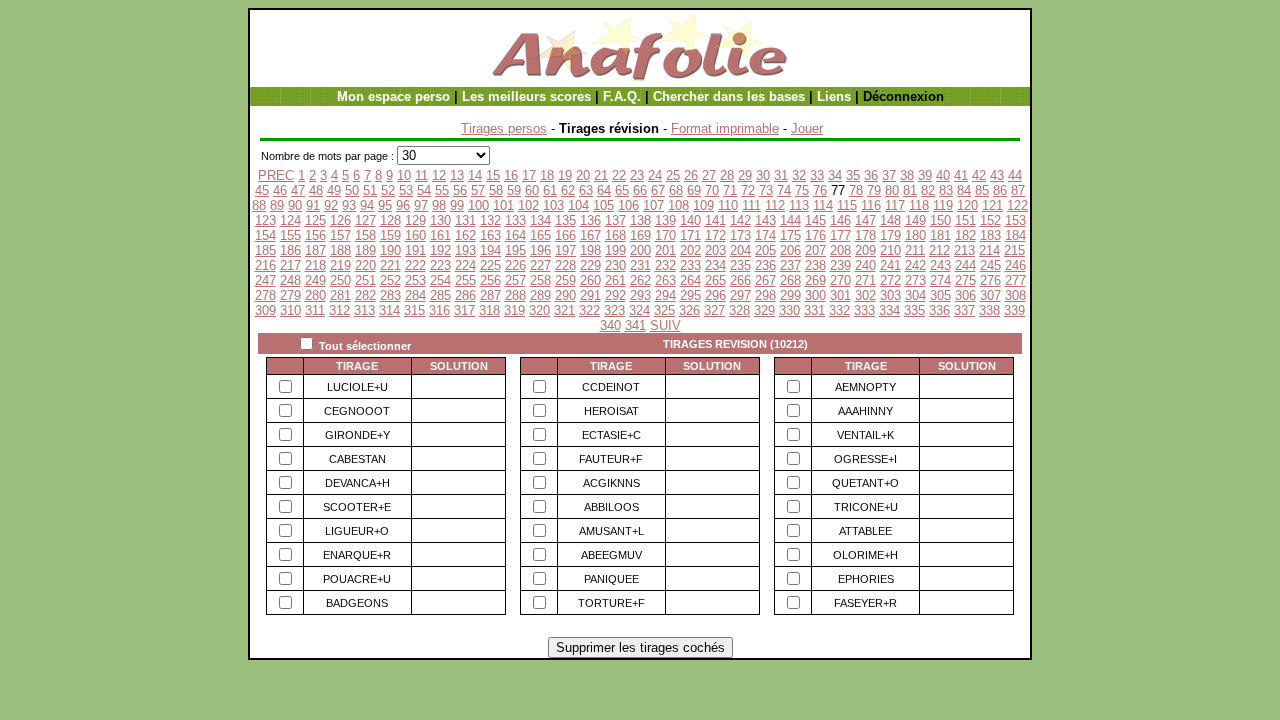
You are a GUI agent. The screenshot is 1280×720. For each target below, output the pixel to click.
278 (265, 295)
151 (965, 220)
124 (290, 220)
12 (439, 175)
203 (715, 250)
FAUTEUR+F (611, 459)
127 (365, 220)
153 (1015, 220)
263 (665, 280)
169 (640, 235)
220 (365, 265)
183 (990, 235)
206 (790, 250)
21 (601, 175)
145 (815, 220)
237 (790, 265)
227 (540, 265)
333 (864, 310)
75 (802, 190)
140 (690, 220)
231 (640, 265)
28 (727, 175)
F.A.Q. (622, 96)
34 (835, 175)
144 (790, 220)
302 (865, 295)
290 (565, 295)
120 (967, 205)
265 (715, 280)
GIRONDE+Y (357, 435)
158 (365, 235)
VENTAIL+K (865, 435)
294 (665, 295)
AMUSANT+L (611, 531)
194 (490, 250)
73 (766, 190)
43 (997, 175)
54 (424, 190)
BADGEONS (357, 603)
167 (590, 235)
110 (728, 205)
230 (615, 265)
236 (765, 265)
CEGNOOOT (357, 411)
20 (583, 175)
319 (514, 310)
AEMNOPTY (865, 387)
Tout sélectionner (365, 346)
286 (465, 295)
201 (665, 250)
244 (965, 265)
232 (665, 265)
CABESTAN (357, 459)
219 (340, 265)
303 (890, 295)
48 (316, 190)
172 (715, 235)
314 (389, 310)
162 (465, 235)
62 (568, 190)
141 (715, 220)
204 (740, 250)
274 (940, 280)
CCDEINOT (611, 387)
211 (915, 250)
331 (814, 310)
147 (865, 220)
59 (514, 190)
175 (790, 235)
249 (315, 280)
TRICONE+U (866, 507)
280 (315, 295)
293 (640, 295)
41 (961, 175)
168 (615, 235)
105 (603, 205)
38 (907, 175)
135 (565, 220)
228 (565, 265)
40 (943, 175)
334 (889, 310)
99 (457, 205)
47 (298, 190)
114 (823, 205)
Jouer (807, 128)
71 (730, 190)
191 (415, 250)
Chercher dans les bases (729, 96)
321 (564, 310)
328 (739, 310)
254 (440, 280)
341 (635, 325)
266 (740, 280)
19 (565, 175)
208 (840, 250)
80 (892, 190)
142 (740, 220)
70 (712, 190)
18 (547, 175)
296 (715, 295)
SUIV (665, 325)
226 (515, 265)
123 (265, 220)
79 (874, 190)
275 (965, 280)
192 (440, 250)
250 (340, 280)
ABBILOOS (611, 507)
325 (664, 310)
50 (352, 190)
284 (415, 295)
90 (295, 205)
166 (565, 235)
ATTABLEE (865, 531)
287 (490, 295)
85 (982, 190)
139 (665, 220)
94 (367, 205)
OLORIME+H (865, 555)
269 (815, 280)
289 (540, 295)
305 (940, 295)
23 (637, 175)
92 (331, 205)
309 (265, 310)
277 (1015, 280)
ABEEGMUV (611, 555)
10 (404, 175)
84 (964, 190)
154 (265, 235)
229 (590, 265)
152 (990, 220)
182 (965, 235)
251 (365, 280)
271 (865, 280)
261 (615, 280)
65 (622, 190)
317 (464, 310)
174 (765, 235)
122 (1017, 205)
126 (340, 220)
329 (764, 310)
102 (528, 205)
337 (964, 310)
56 (460, 190)
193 (465, 250)
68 (676, 190)
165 (540, 235)
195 (515, 250)
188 (340, 250)
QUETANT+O (865, 483)
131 (465, 220)
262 (640, 280)
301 (840, 295)
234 (715, 265)
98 (439, 205)
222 (415, 265)
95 (385, 205)
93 (349, 205)
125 (315, 220)
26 (691, 175)
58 (496, 190)
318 (489, 310)
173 (740, 235)
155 (290, 235)
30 (763, 175)
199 (615, 250)
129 (415, 220)
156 (315, 235)
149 (915, 220)
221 (390, 265)
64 (604, 190)
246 (1015, 265)
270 (840, 280)
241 (890, 265)
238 (815, 265)
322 (589, 310)
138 (640, 220)
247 (265, 280)
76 (820, 190)
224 (465, 265)
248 (290, 280)
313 (364, 310)
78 (856, 190)
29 (745, 175)
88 (259, 205)
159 (390, 235)
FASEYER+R (865, 603)
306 (965, 295)
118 (919, 205)
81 (910, 190)
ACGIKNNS (611, 483)
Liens (834, 96)
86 (1000, 190)
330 (789, 310)
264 (690, 280)
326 (689, 310)
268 (790, 280)
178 (865, 235)
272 (890, 280)
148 (890, 220)
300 (815, 295)
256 (490, 280)
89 (277, 205)
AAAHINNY (865, 411)
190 (390, 250)
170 (665, 235)
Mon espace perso (393, 96)
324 (639, 310)
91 (313, 205)
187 (315, 250)
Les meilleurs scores (526, 96)
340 (610, 325)
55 (442, 190)
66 (640, 190)
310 (290, 310)
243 (940, 265)
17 (529, 175)
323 (614, 310)
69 (694, 190)
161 (440, 235)
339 (1014, 310)
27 (709, 175)
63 (586, 190)
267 (765, 280)
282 (365, 295)
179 (890, 235)
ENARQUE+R (357, 555)
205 (765, 250)
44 (1015, 175)
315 (414, 310)
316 (439, 310)
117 (895, 205)
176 (815, 235)
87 (1018, 190)
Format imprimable (725, 128)
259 (565, 280)
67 (658, 190)
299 (790, 295)
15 (493, 175)
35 (853, 175)
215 (1014, 250)
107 (653, 205)
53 (406, 190)
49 (334, 190)
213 (964, 250)
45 (262, 190)
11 (421, 175)
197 (565, 250)
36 (871, 175)
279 (290, 295)
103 (553, 205)
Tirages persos (504, 128)
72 (748, 190)
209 (865, 250)
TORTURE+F (611, 603)
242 (915, 265)
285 (440, 295)
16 (511, 175)
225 (490, 265)
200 (640, 250)
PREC (276, 175)
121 (992, 205)
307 (990, 295)
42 (979, 175)
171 (690, 235)
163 (490, 235)
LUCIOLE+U (357, 387)
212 (939, 250)
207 (815, 250)
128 (390, 220)
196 (540, 250)
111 (751, 205)
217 (290, 265)
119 (943, 205)
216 (265, 265)
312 (339, 310)
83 (946, 190)
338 (989, 310)
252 (390, 280)
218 (315, 265)
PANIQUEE (611, 579)
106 (628, 205)
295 (690, 295)
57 (478, 190)
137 (615, 220)
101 (503, 205)
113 (799, 205)
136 (590, 220)
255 (465, 280)
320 (539, 310)
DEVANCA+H (357, 483)
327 (714, 310)
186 (290, 250)
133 (515, 220)
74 (784, 190)
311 (315, 310)
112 (775, 205)
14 (475, 175)
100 (478, 205)
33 (817, 175)
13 (457, 175)
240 (865, 265)
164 (515, 235)
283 (390, 295)
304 (915, 295)
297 (740, 295)
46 (280, 190)
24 (655, 175)
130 (440, 220)
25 (673, 175)
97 (421, 205)
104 (578, 205)
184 (1015, 235)
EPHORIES (866, 579)
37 (889, 175)
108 (678, 205)
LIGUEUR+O (357, 531)
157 (340, 235)
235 (740, 265)
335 (914, 310)
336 (939, 310)
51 (370, 190)
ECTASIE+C (611, 435)
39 (925, 175)
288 (515, 295)
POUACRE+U (357, 579)
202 (690, 250)
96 (403, 205)
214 (989, 250)
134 (540, 220)
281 (340, 295)
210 (890, 250)
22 (619, 175)
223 (440, 265)
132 (490, 220)
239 (840, 265)
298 (765, 295)
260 (590, 280)
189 (365, 250)
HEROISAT (611, 411)
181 (940, 235)
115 (847, 205)
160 (415, 235)
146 (840, 220)
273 (915, 280)
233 (690, 265)
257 (515, 280)
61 (550, 190)
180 (915, 235)
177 (840, 235)
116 (871, 205)
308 (1015, 295)
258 (540, 280)
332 (839, 310)
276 (990, 280)
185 (265, 250)
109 (703, 205)
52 (388, 190)
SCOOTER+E (357, 507)
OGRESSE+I (865, 459)
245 (990, 265)
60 (532, 190)
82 (928, 190)
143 (765, 220)
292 (615, 295)
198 (590, 250)
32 (799, 175)
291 (590, 295)
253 (415, 280)
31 (781, 175)
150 (940, 220)
